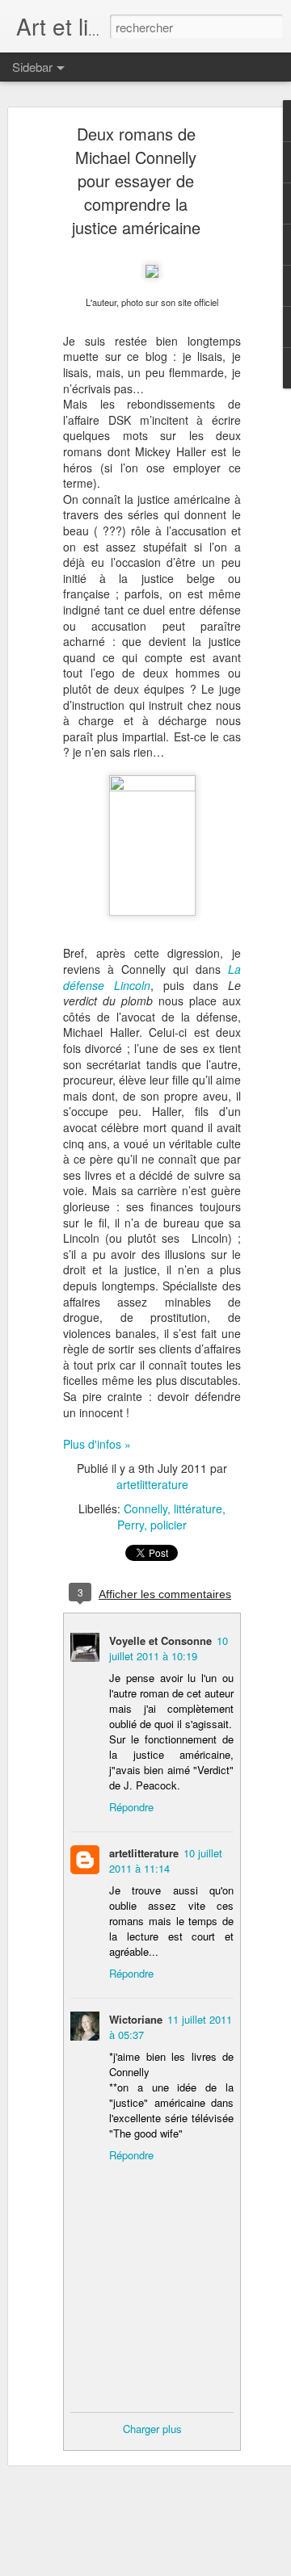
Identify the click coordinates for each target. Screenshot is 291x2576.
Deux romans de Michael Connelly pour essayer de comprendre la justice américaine (136, 180)
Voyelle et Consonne (160, 1640)
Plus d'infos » (97, 1444)
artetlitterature (152, 1484)
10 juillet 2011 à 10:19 (169, 1648)
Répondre (131, 1807)
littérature (198, 1508)
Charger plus (152, 2429)
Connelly (145, 1508)
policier (169, 1525)
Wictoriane (136, 2019)
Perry (131, 1525)
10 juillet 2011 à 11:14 (166, 1861)
